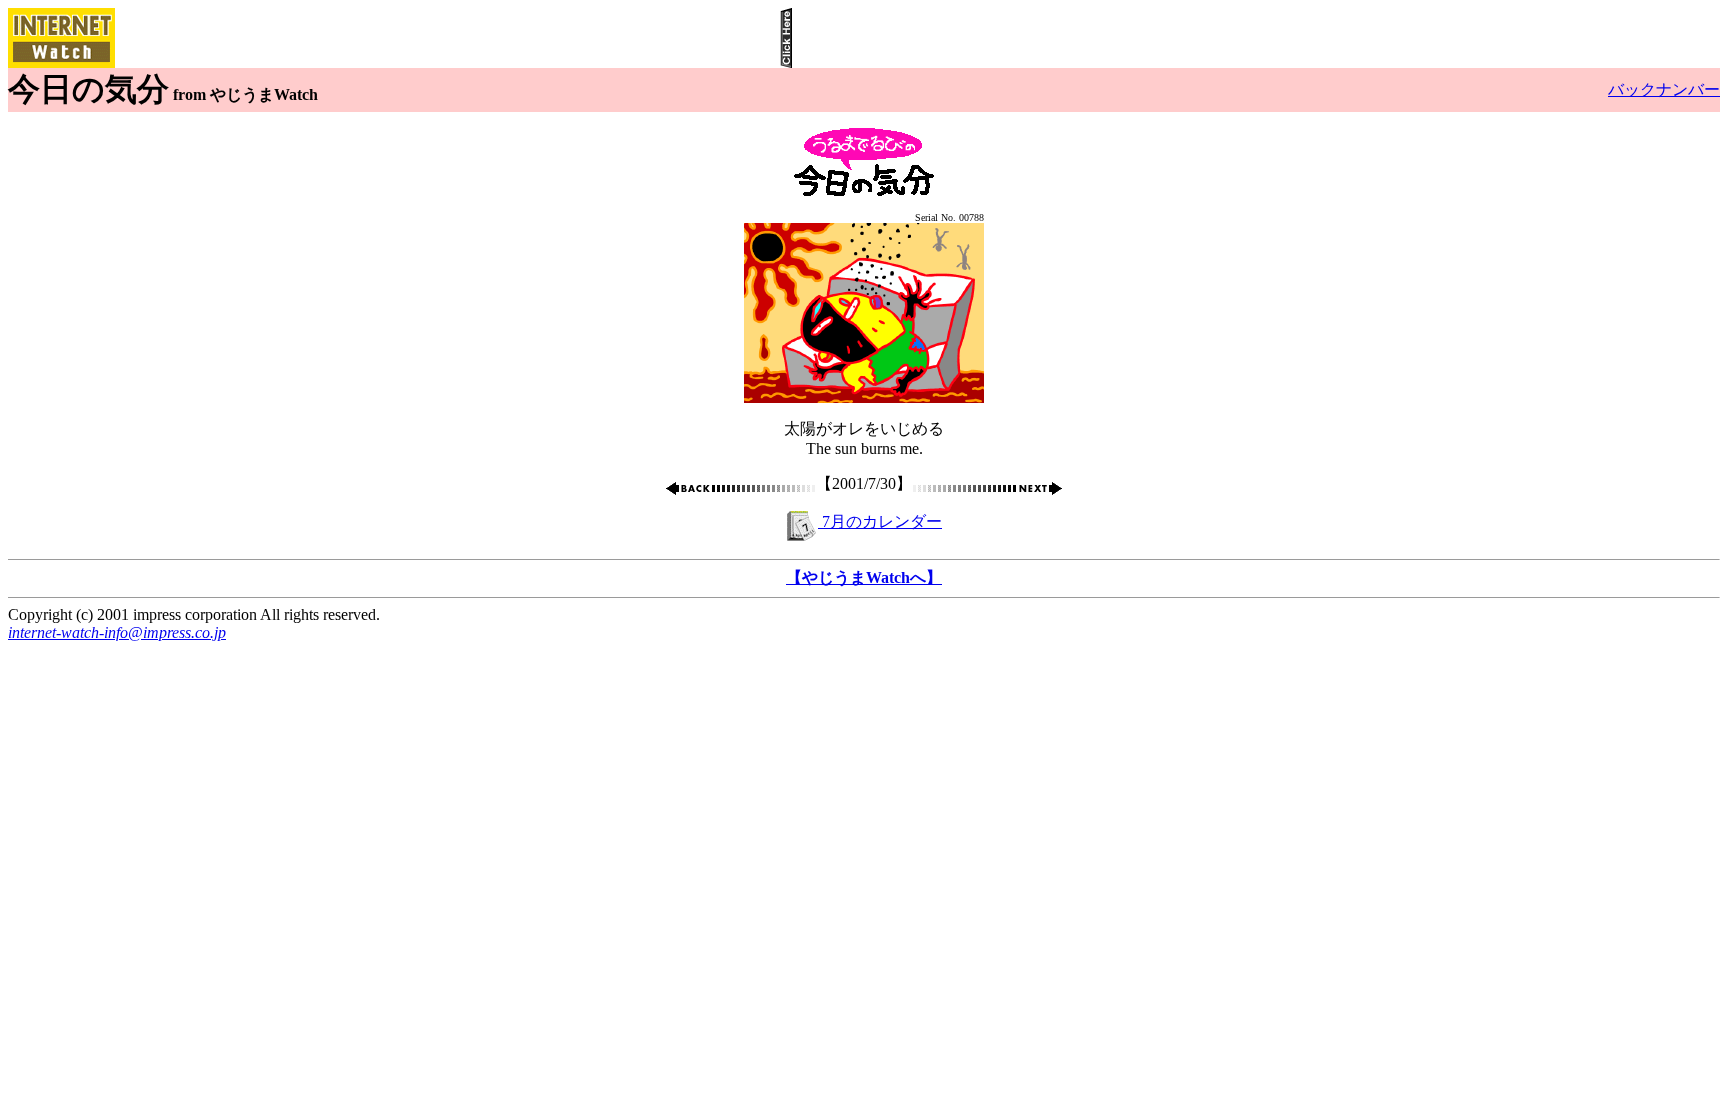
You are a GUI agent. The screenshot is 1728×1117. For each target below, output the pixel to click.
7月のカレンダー (880, 521)
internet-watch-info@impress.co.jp (117, 632)
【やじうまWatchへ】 (864, 577)
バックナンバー (1664, 89)
